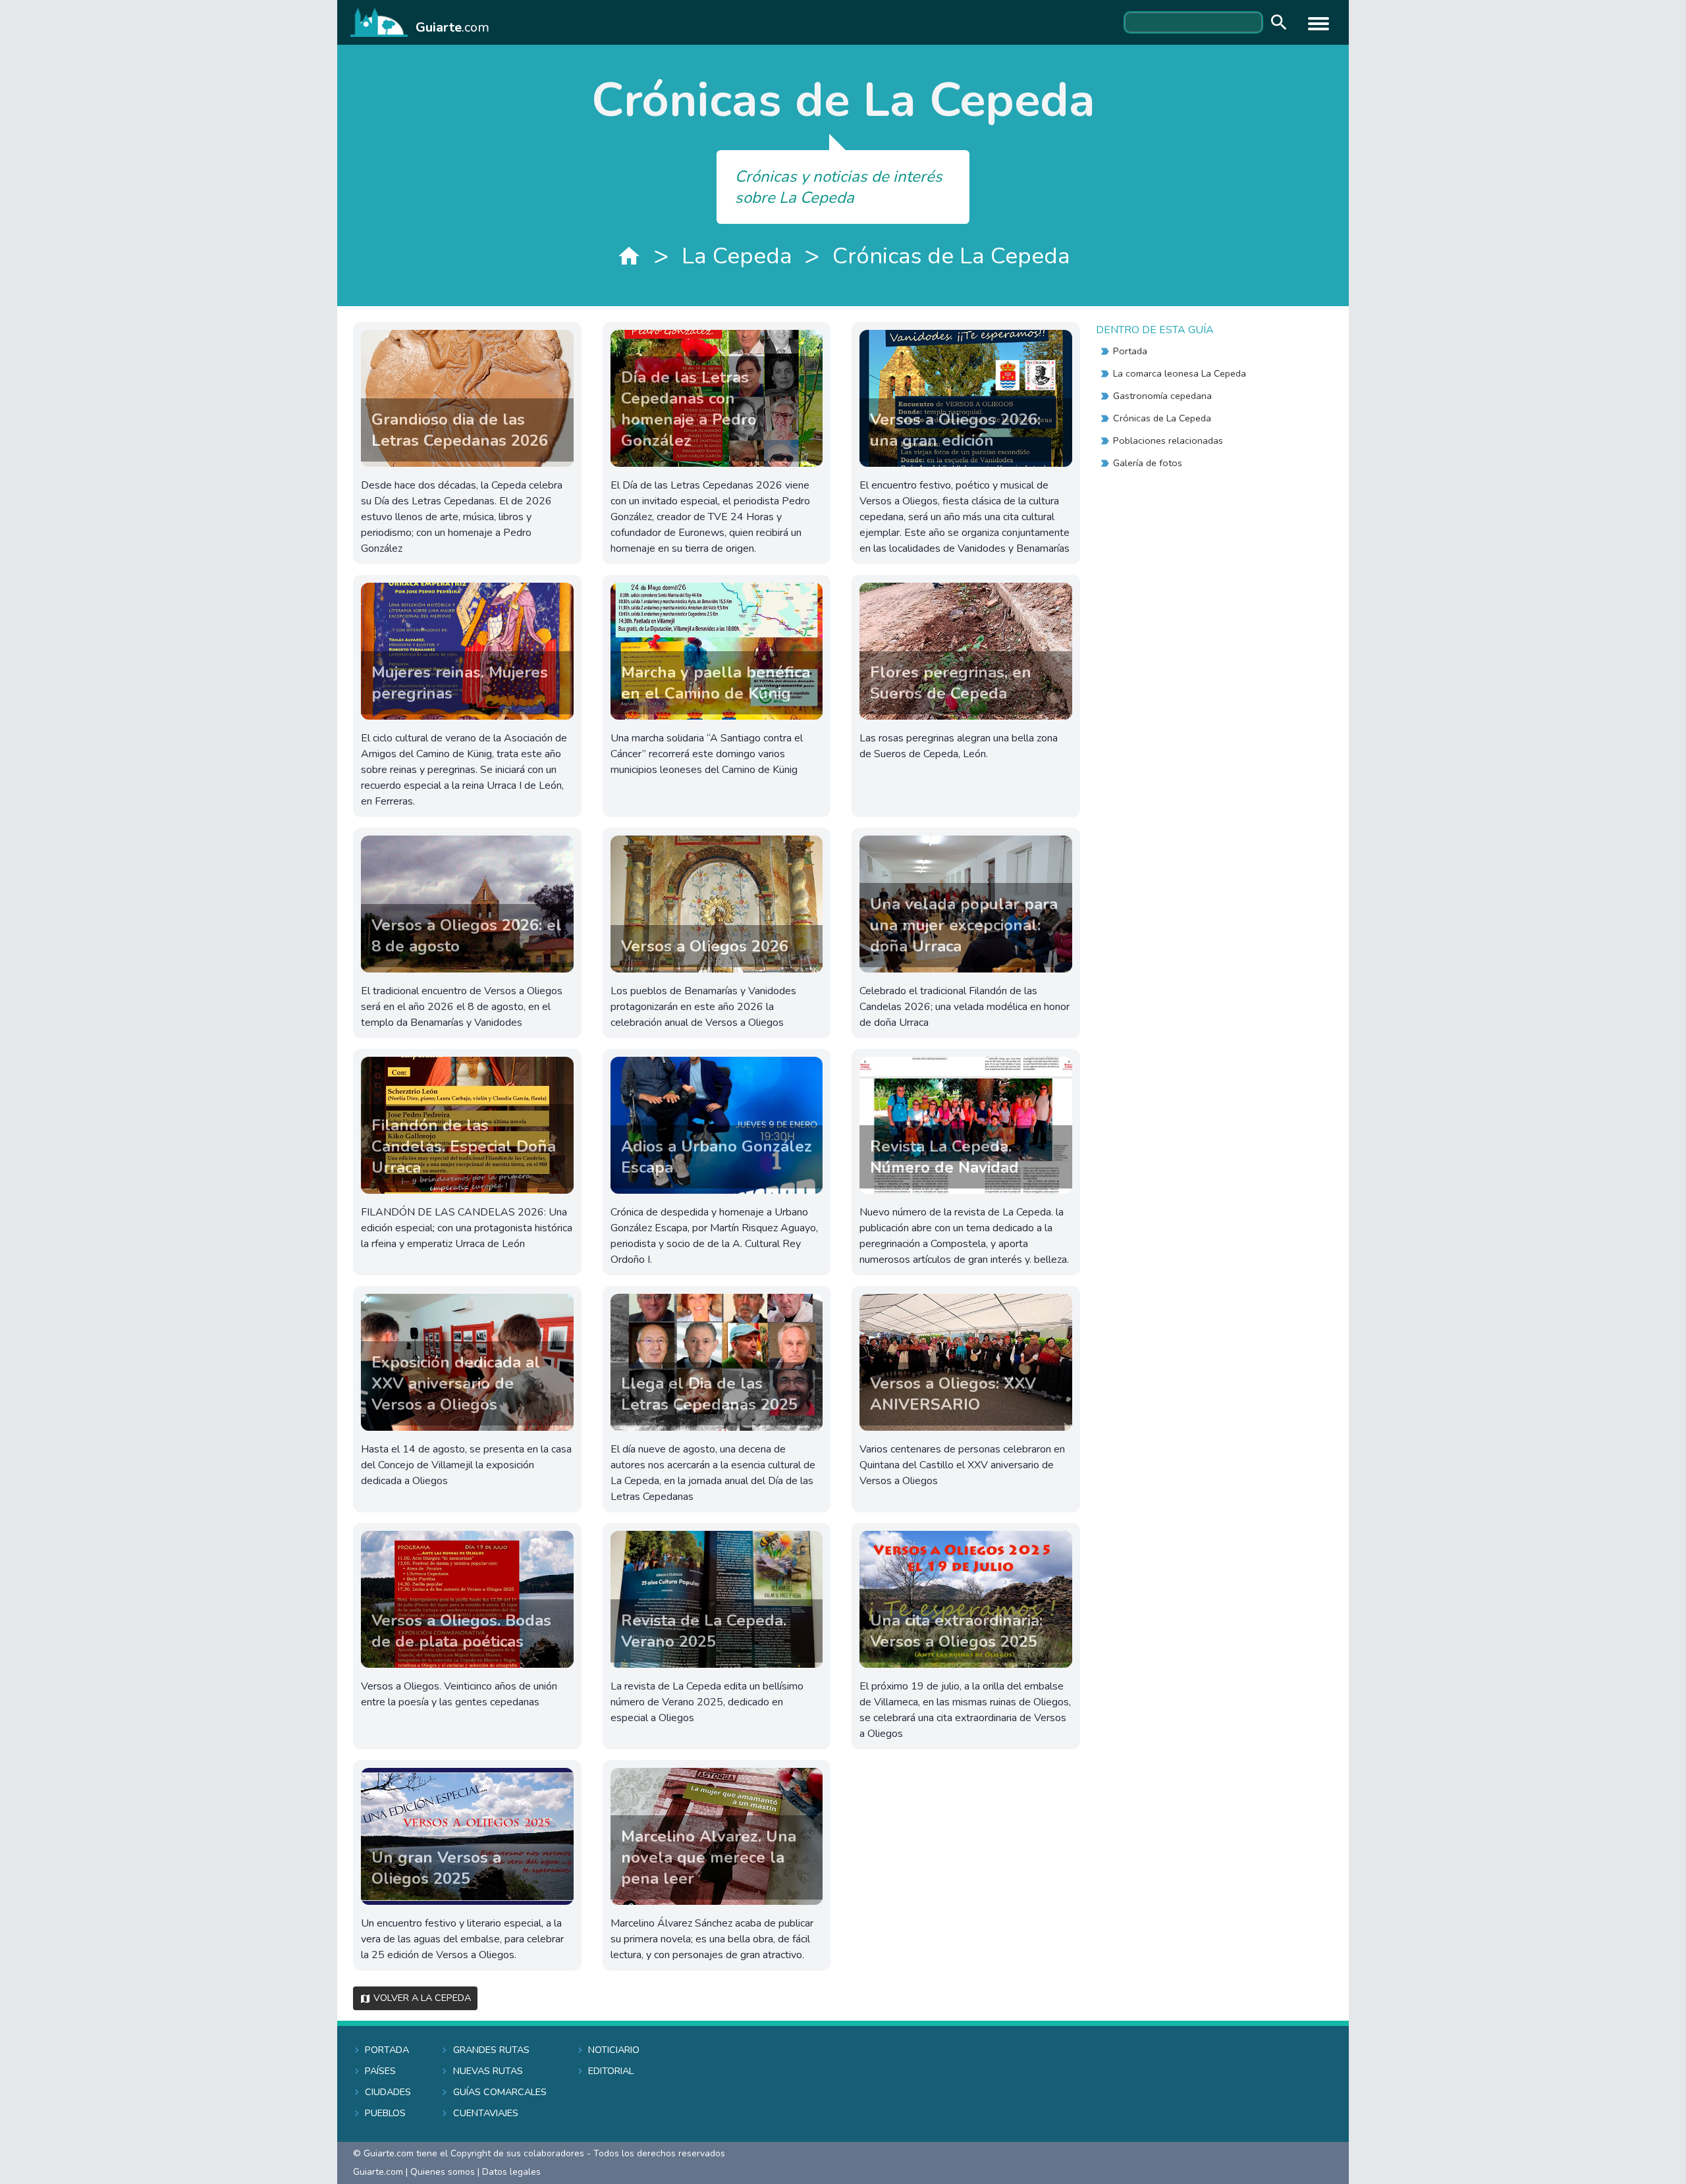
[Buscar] (1276, 23)
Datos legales (511, 2172)
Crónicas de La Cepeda (951, 256)
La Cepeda (737, 256)
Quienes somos (443, 2172)
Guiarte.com (378, 2172)
